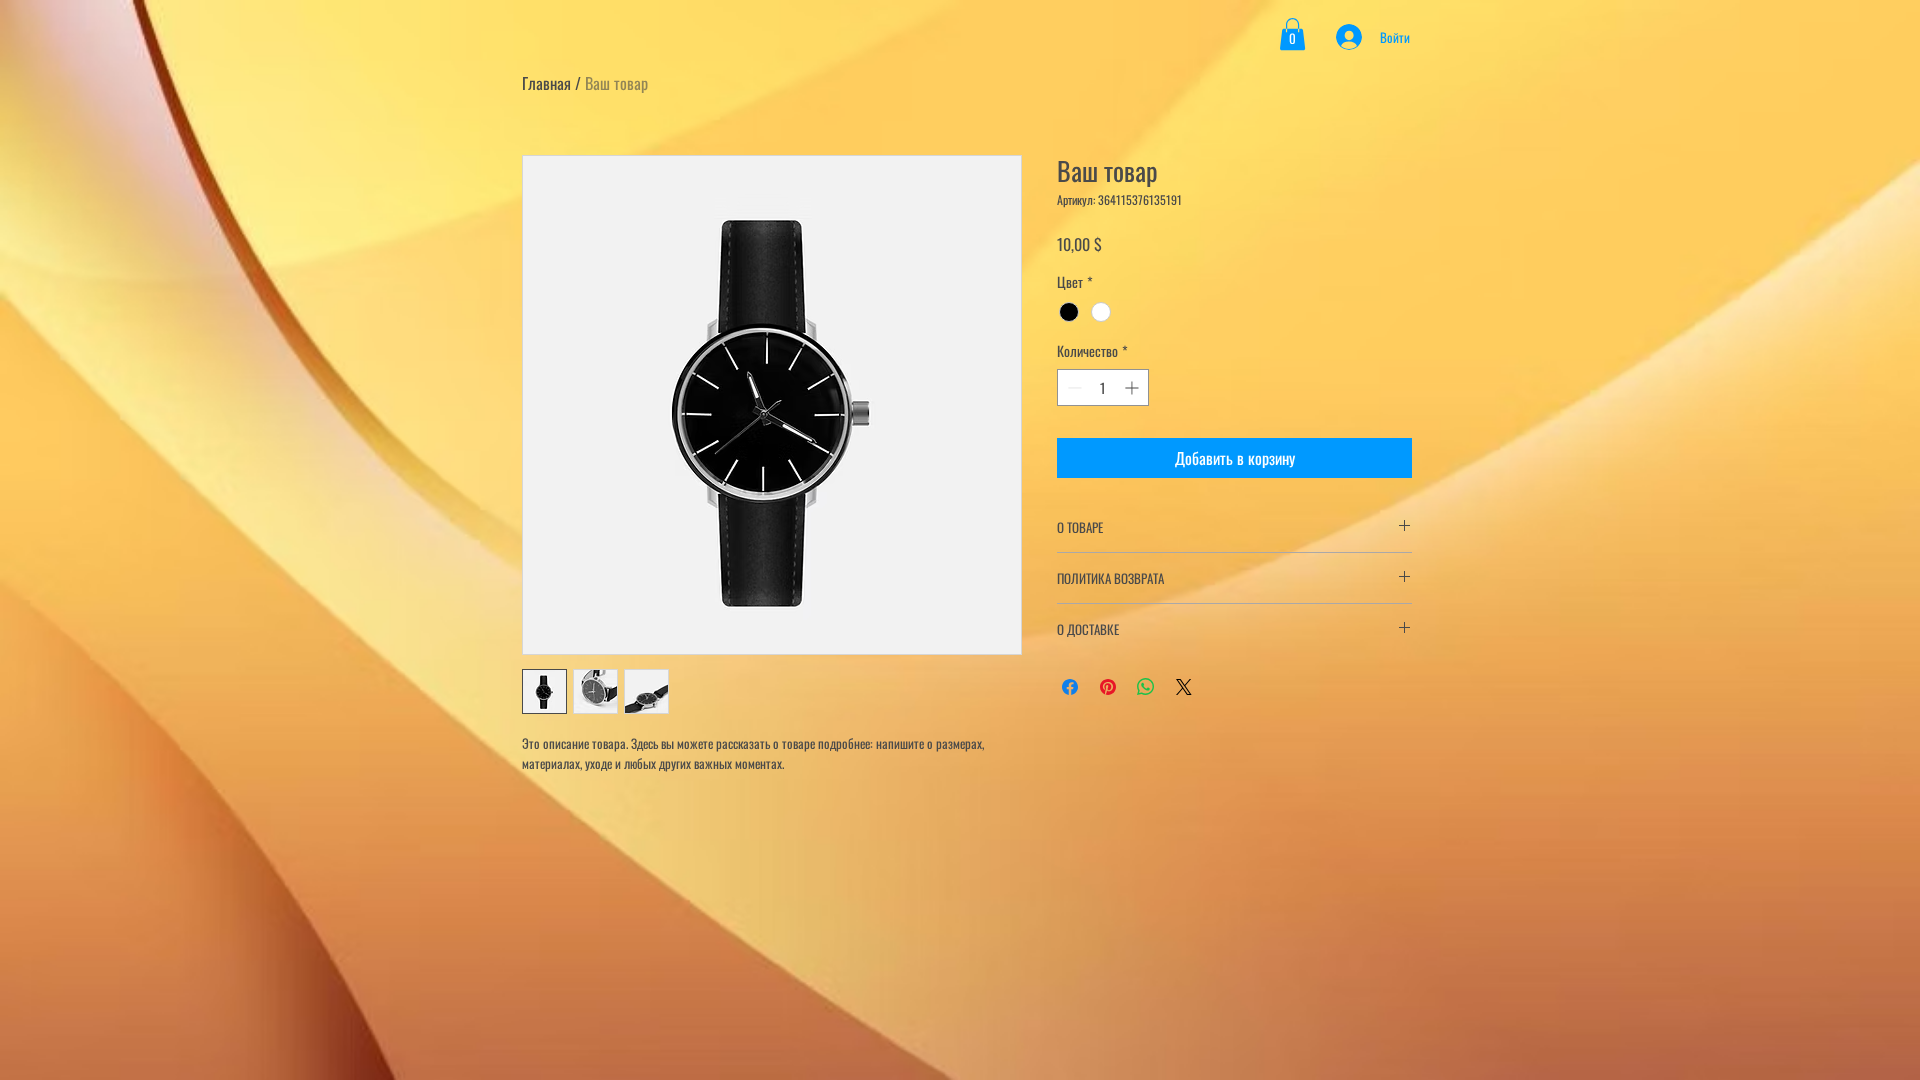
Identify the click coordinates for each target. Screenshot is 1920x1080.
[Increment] (1133, 387)
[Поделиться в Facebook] (1070, 687)
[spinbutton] (1103, 387)
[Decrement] (1072, 387)
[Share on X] (1184, 687)
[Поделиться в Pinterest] (1108, 687)
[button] (1292, 34)
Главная (546, 83)
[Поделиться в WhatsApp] (1146, 687)
